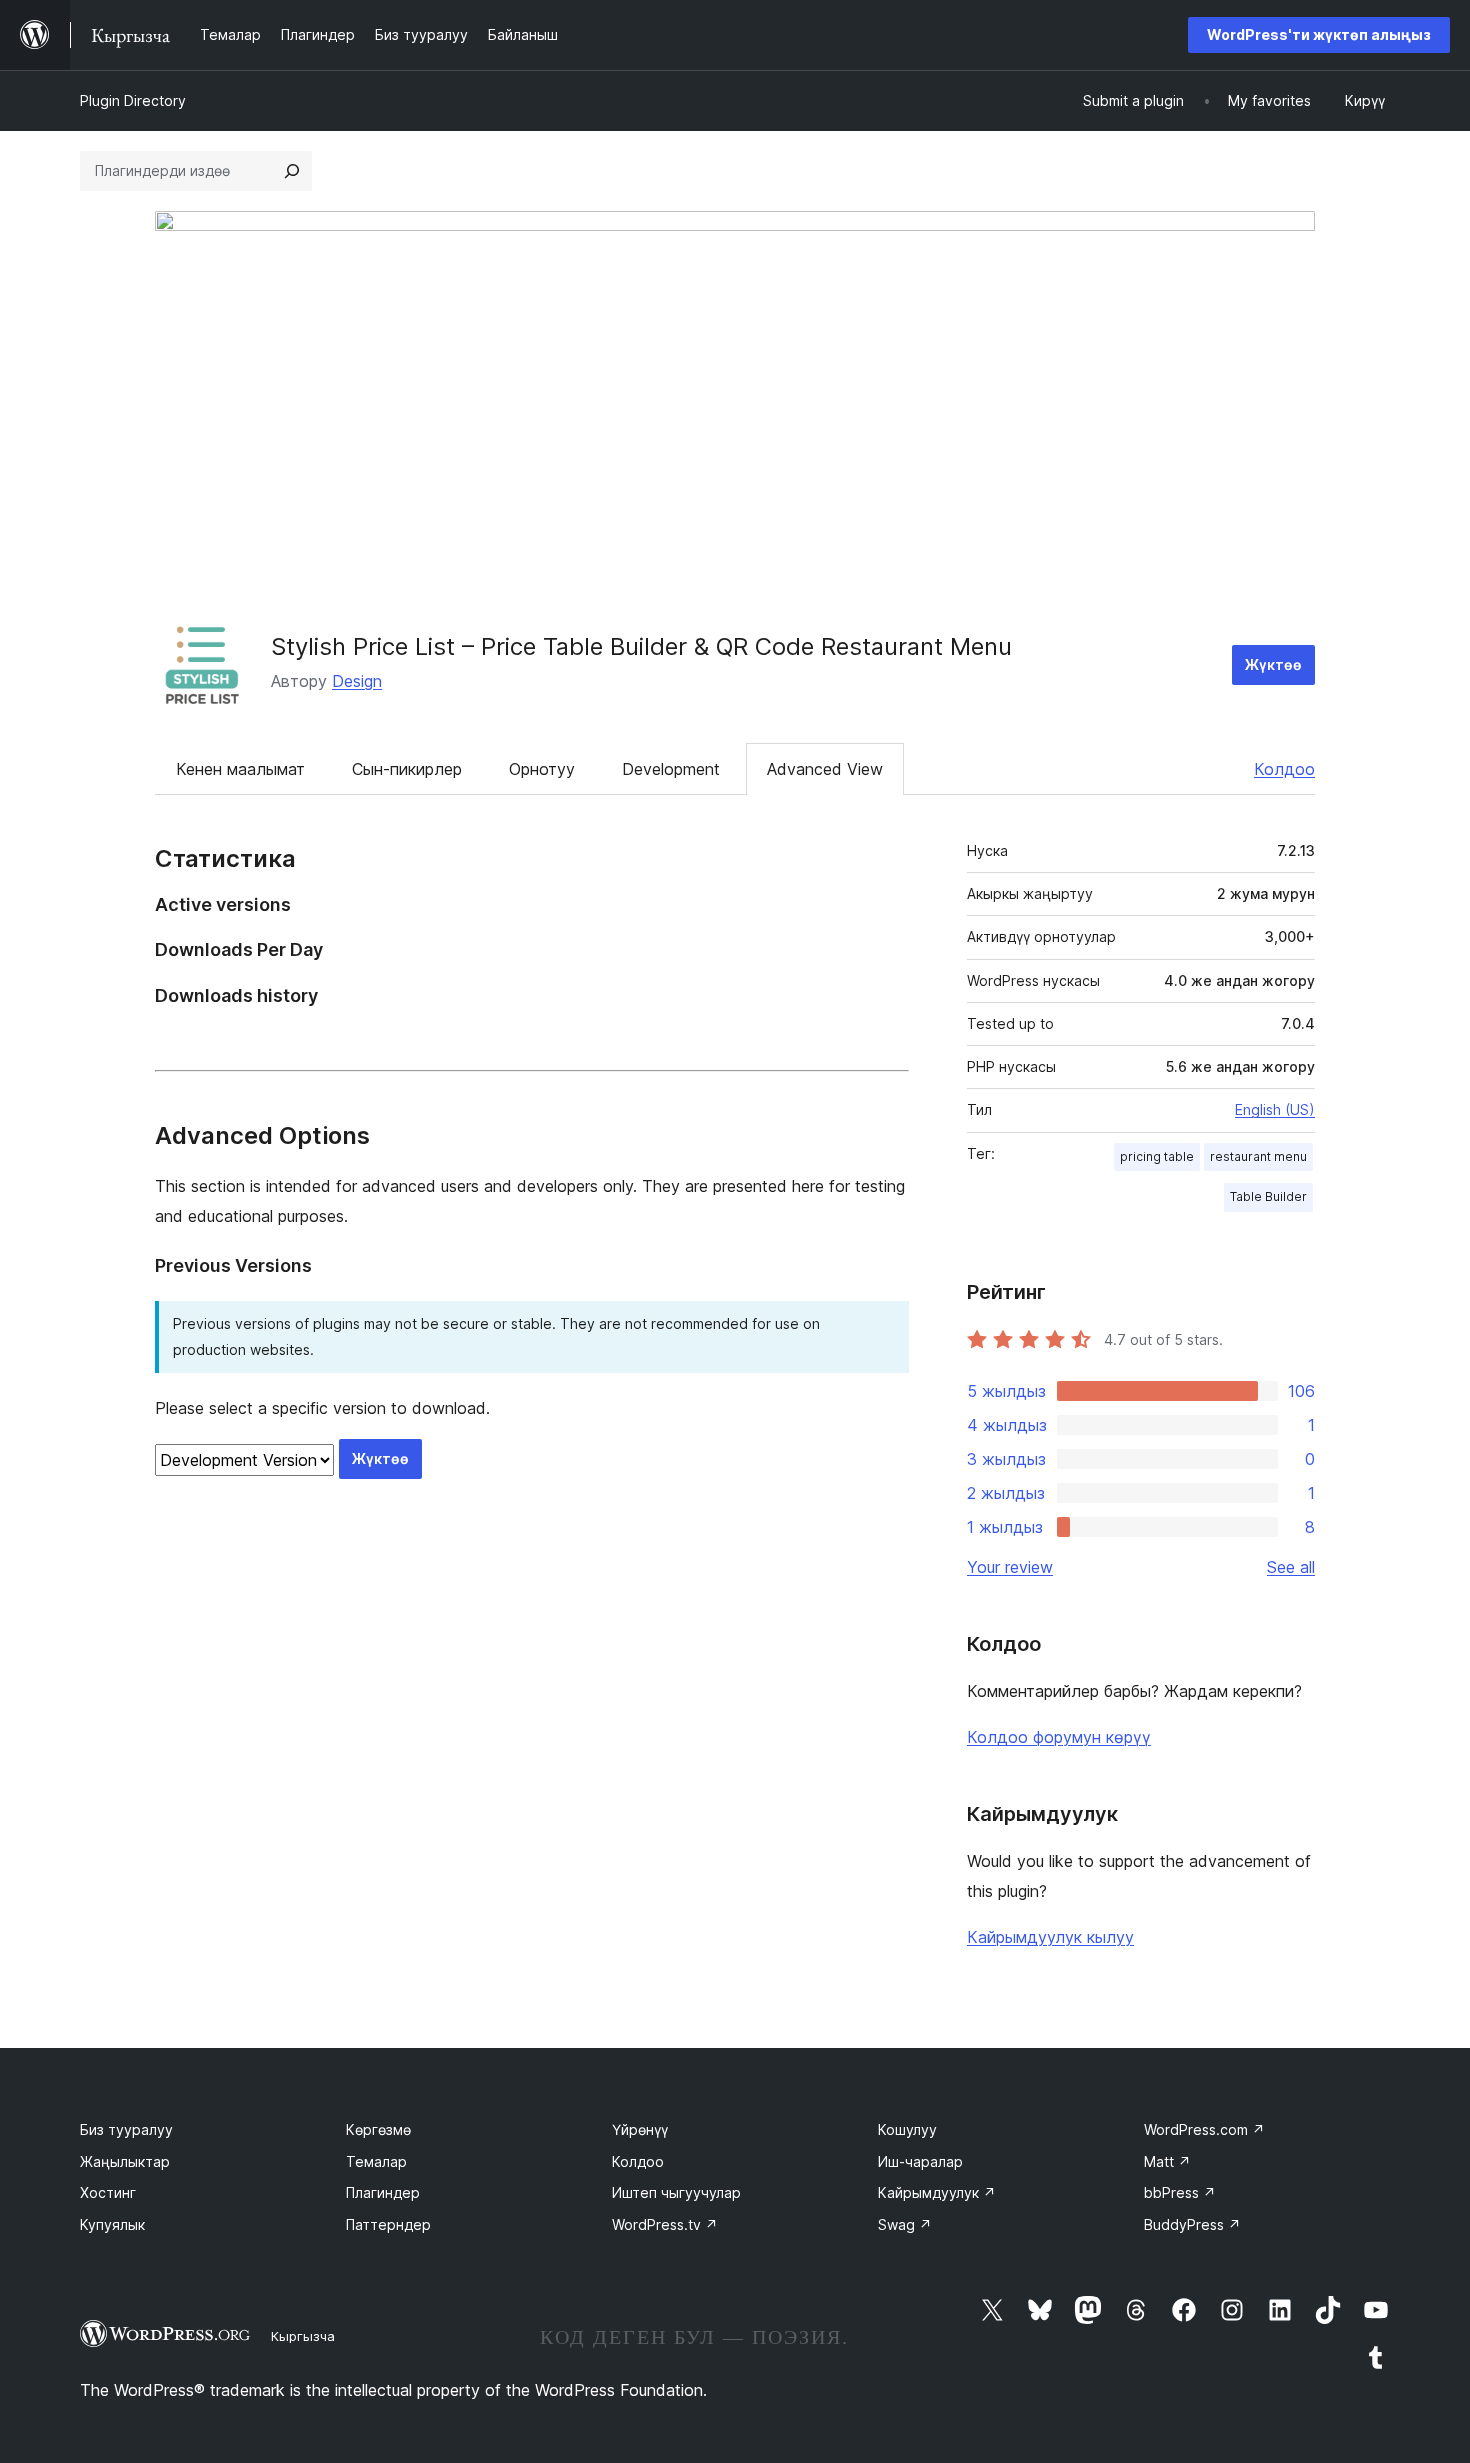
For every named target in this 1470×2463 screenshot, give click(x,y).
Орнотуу (542, 769)
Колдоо (1284, 769)
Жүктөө (1273, 664)
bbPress (1180, 2192)
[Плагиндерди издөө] (292, 171)
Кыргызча (303, 2336)
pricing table (1157, 1156)
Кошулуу (907, 2129)
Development (671, 769)
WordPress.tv (665, 2224)
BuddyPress (1192, 2224)
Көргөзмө (378, 2129)
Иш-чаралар (920, 2161)
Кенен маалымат (240, 769)
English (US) (1275, 1109)
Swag (905, 2224)
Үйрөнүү (640, 2129)
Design (357, 681)
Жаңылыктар (125, 2161)
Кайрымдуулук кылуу (1050, 1937)
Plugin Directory (133, 100)
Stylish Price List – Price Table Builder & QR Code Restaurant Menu (641, 646)
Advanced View (825, 769)
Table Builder (1268, 1196)
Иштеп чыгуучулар (676, 2192)
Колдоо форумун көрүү (1059, 1737)
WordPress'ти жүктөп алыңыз (1319, 34)
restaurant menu (1258, 1156)
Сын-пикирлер (407, 769)
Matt (1167, 2161)
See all (1291, 1567)
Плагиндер (383, 2192)
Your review (1010, 1567)
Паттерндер (388, 2224)
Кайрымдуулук (937, 2192)
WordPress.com (1204, 2129)
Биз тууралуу (126, 2129)
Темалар (376, 2161)
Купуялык (112, 2224)
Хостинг (108, 2192)
